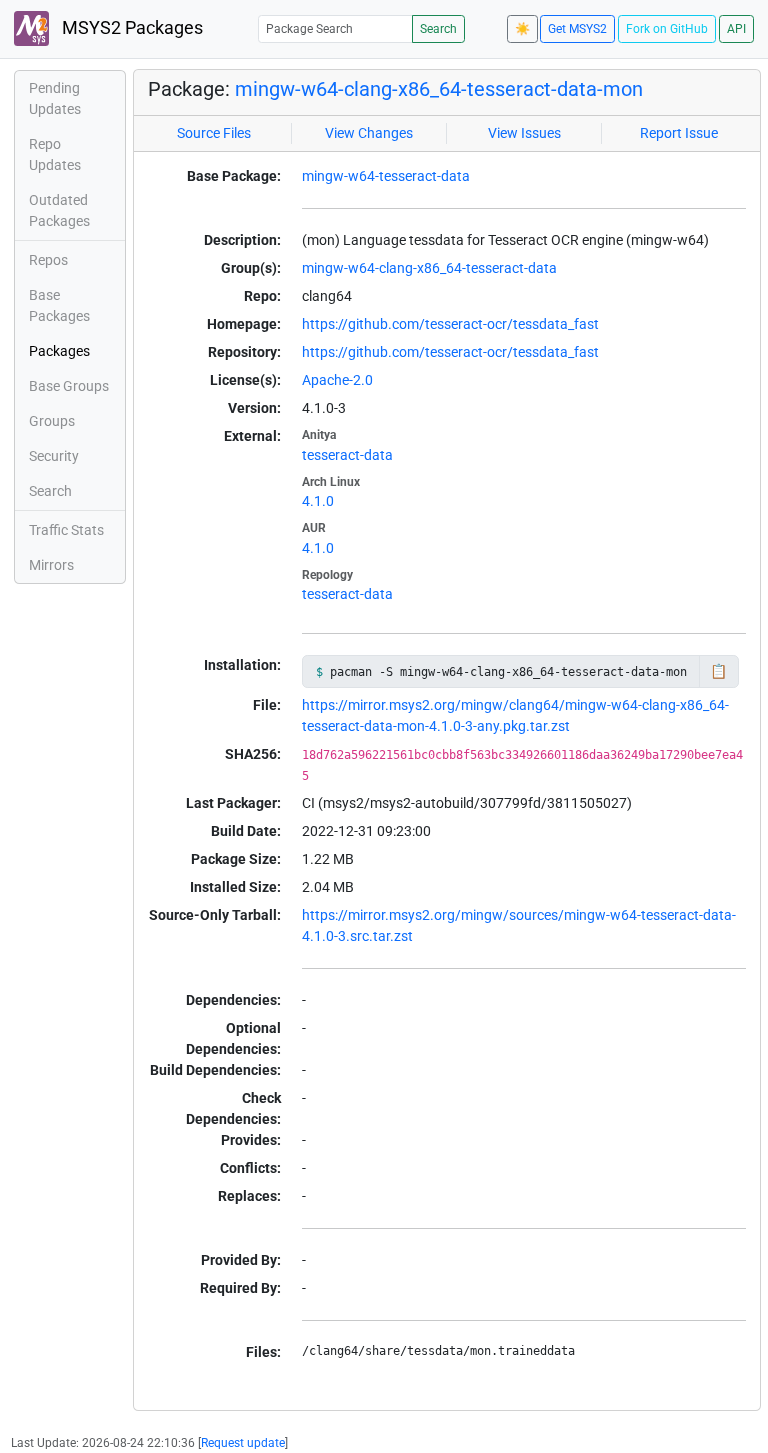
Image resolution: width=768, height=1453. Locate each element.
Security (54, 456)
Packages (59, 351)
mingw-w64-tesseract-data (386, 176)
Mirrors (51, 565)
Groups (52, 421)
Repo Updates (55, 154)
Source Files (214, 133)
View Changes (369, 133)
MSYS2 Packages (130, 28)
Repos (48, 260)
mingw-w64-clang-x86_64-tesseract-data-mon (439, 89)
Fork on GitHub (667, 29)
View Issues (524, 133)
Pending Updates (55, 98)
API (736, 29)
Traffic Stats (66, 530)
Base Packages (59, 305)
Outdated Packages (59, 210)
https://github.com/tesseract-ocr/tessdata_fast (450, 324)
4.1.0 (318, 501)
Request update (243, 1443)
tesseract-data (347, 455)
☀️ (522, 29)
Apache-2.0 (337, 380)
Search (438, 29)
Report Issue (679, 133)
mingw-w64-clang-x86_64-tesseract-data (429, 268)
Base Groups (69, 386)
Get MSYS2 (577, 29)
